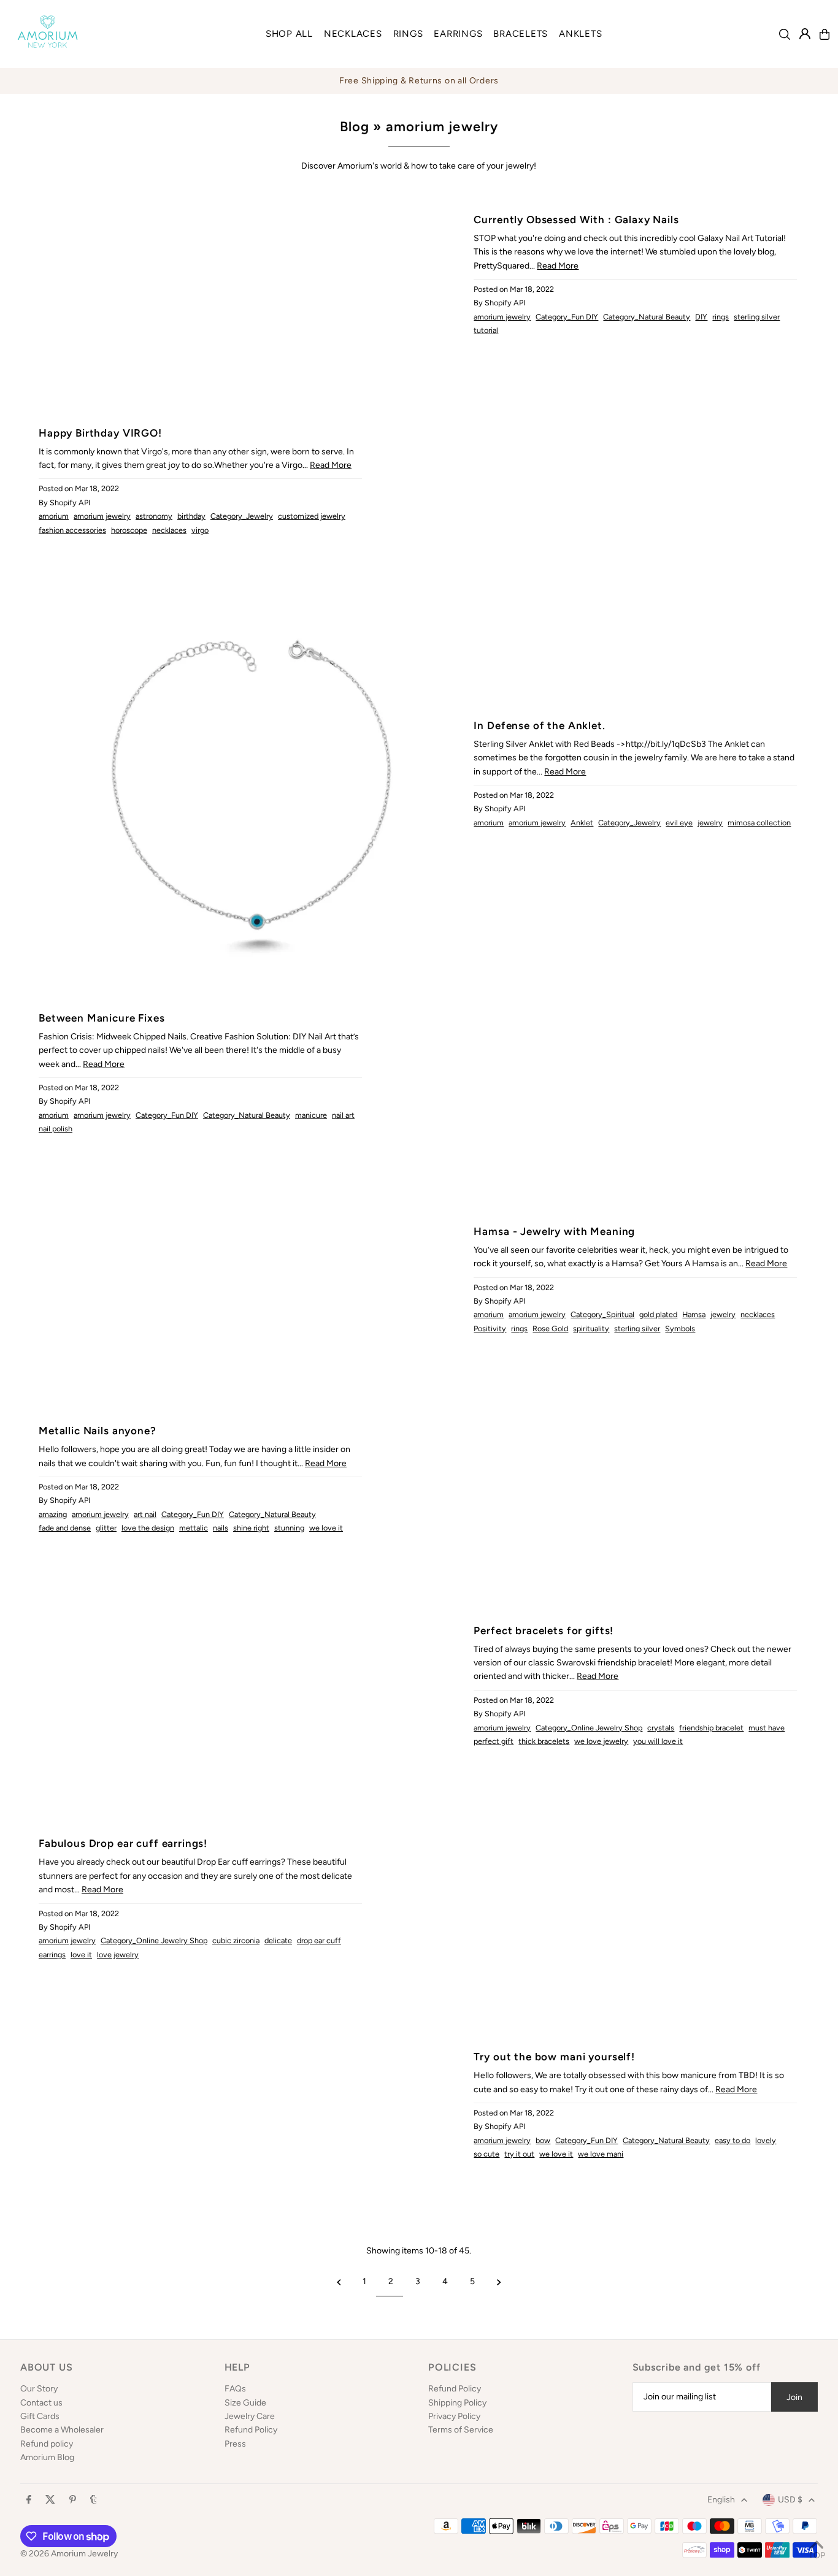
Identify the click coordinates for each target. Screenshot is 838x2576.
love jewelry (118, 1955)
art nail (145, 1514)
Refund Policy (251, 2430)
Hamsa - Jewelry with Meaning (554, 1231)
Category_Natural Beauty (647, 317)
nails (221, 1528)
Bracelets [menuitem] (521, 34)
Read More (558, 266)
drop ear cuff (319, 1940)
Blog (355, 127)
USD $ (790, 2500)
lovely (766, 2140)
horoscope (129, 530)
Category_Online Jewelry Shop (589, 1728)
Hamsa (694, 1314)
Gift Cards (40, 2416)
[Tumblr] (94, 2500)
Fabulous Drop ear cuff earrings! (123, 1843)
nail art (343, 1115)
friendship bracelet (711, 1728)
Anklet (582, 823)
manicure (311, 1115)
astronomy (154, 516)
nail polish (56, 1129)
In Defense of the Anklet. (539, 725)
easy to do (732, 2140)
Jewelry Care (250, 2416)
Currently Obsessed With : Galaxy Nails (576, 220)
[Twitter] (50, 2500)
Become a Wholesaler (62, 2430)
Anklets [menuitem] (580, 34)
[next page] (499, 2282)
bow (543, 2140)
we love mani (601, 2154)
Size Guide (245, 2403)
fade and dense (65, 1528)
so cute (486, 2154)
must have (767, 1728)
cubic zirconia (236, 1940)
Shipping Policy (457, 2403)
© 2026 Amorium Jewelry (69, 2554)
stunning (289, 1528)
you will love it (658, 1741)
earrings (52, 1955)
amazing (53, 1514)
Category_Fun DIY (567, 317)
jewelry (710, 823)
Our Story (39, 2389)
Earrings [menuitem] (458, 34)
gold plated (658, 1314)
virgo (200, 530)
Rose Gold (550, 1328)
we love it (326, 1528)
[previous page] (339, 2282)
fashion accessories (72, 530)
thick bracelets (544, 1741)
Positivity (490, 1328)
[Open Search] (785, 34)
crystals (661, 1728)
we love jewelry (601, 1741)
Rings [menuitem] (408, 34)
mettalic (194, 1528)
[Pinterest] (73, 2500)
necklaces (169, 530)
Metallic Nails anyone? (98, 1431)
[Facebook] (29, 2500)
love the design (148, 1528)
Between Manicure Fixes (102, 1018)
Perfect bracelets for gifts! (544, 1630)
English (721, 2500)
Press (235, 2444)
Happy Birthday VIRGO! (100, 433)
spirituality (591, 1328)
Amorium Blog (47, 2457)
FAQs (235, 2389)
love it (81, 1955)
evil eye (679, 823)
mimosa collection (759, 823)
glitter (106, 1528)
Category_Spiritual (602, 1314)
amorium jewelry (502, 317)
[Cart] (825, 34)
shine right (251, 1528)
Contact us (41, 2403)
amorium (54, 516)
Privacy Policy (454, 2416)
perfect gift (494, 1741)
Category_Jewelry (242, 516)
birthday (191, 516)
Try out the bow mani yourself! (554, 2057)
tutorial (486, 330)
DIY (701, 317)
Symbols (680, 1328)
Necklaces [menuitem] (353, 34)
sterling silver (757, 317)
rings (721, 317)
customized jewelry (312, 516)
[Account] (805, 34)
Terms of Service (461, 2430)
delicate (278, 1940)
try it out (519, 2154)
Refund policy (47, 2444)
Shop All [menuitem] (289, 34)
